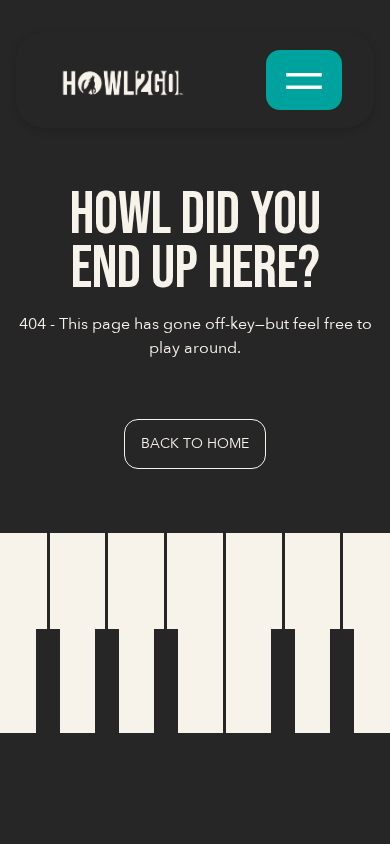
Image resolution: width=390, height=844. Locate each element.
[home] (153, 79)
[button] (304, 80)
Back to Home (195, 443)
